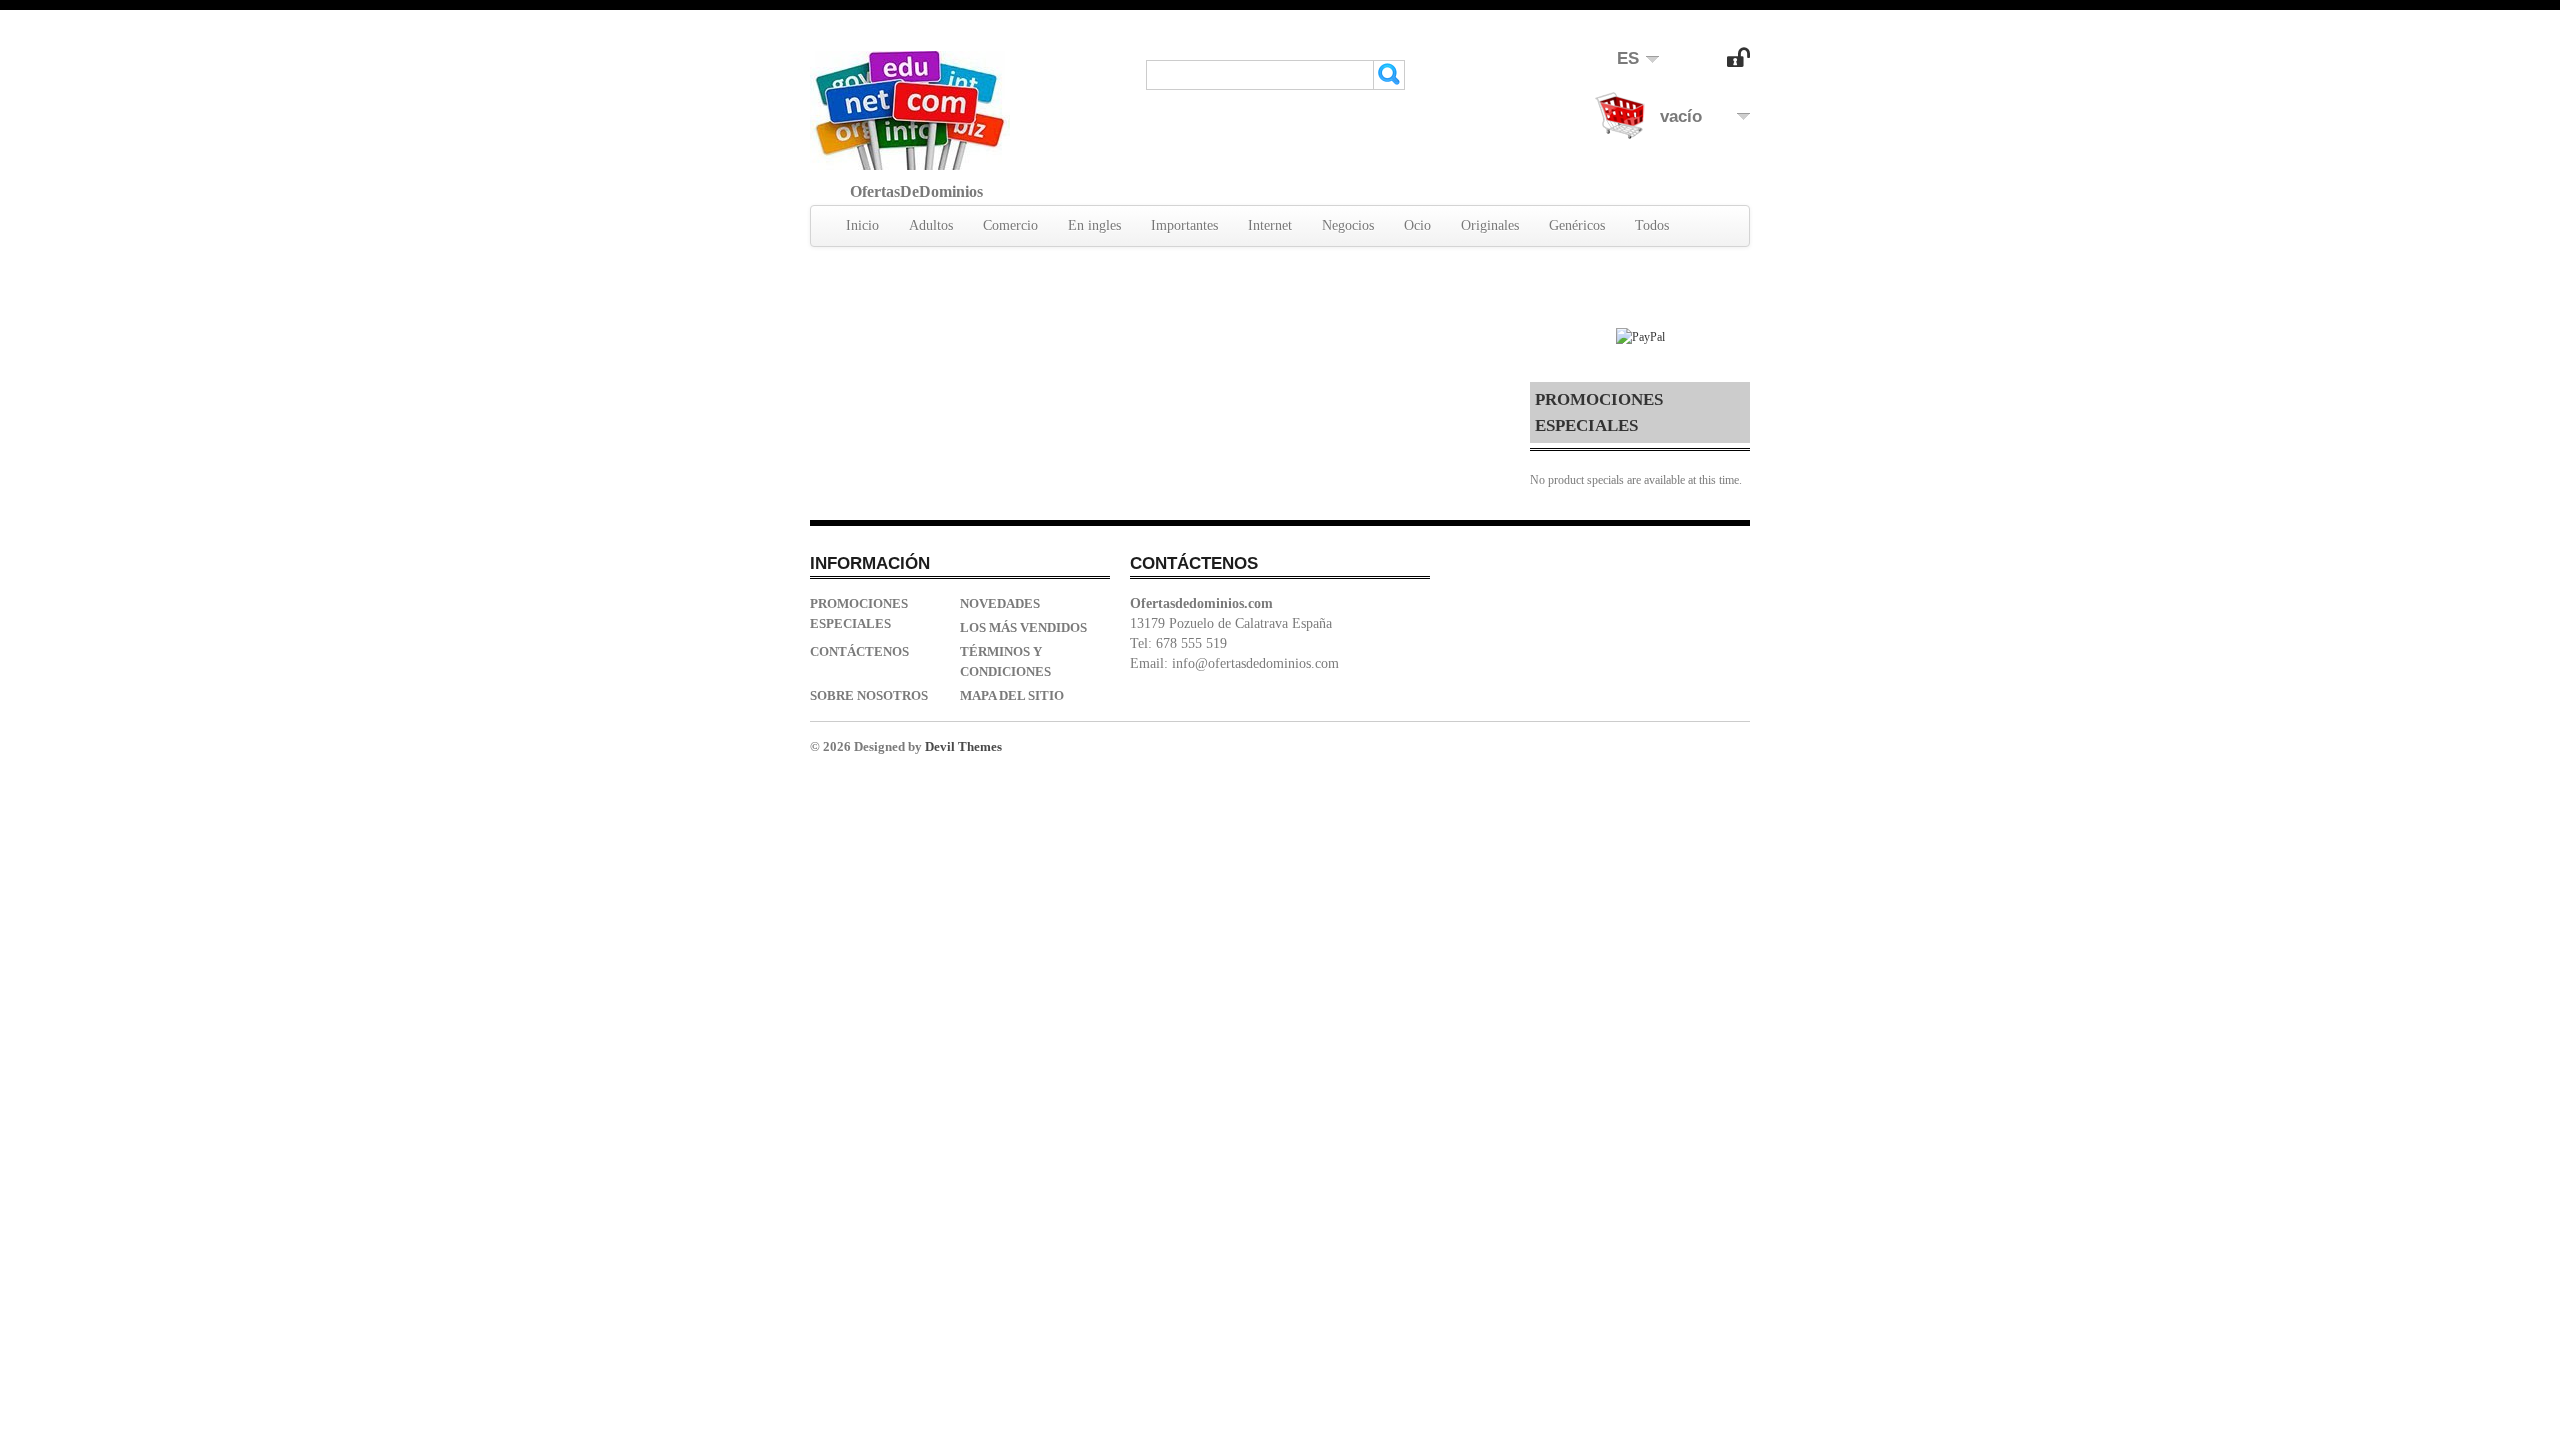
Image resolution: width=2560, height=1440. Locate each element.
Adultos (931, 225)
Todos (1652, 225)
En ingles (1094, 225)
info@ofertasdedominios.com (1255, 663)
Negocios (1348, 225)
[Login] (1738, 62)
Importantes (1184, 225)
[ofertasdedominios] (910, 110)
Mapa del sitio (1012, 695)
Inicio (862, 225)
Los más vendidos (1023, 627)
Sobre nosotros (869, 695)
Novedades (1000, 603)
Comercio (1010, 225)
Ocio (1417, 225)
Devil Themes (963, 746)
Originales (1490, 225)
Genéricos (1577, 225)
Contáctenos (859, 651)
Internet (1270, 225)
